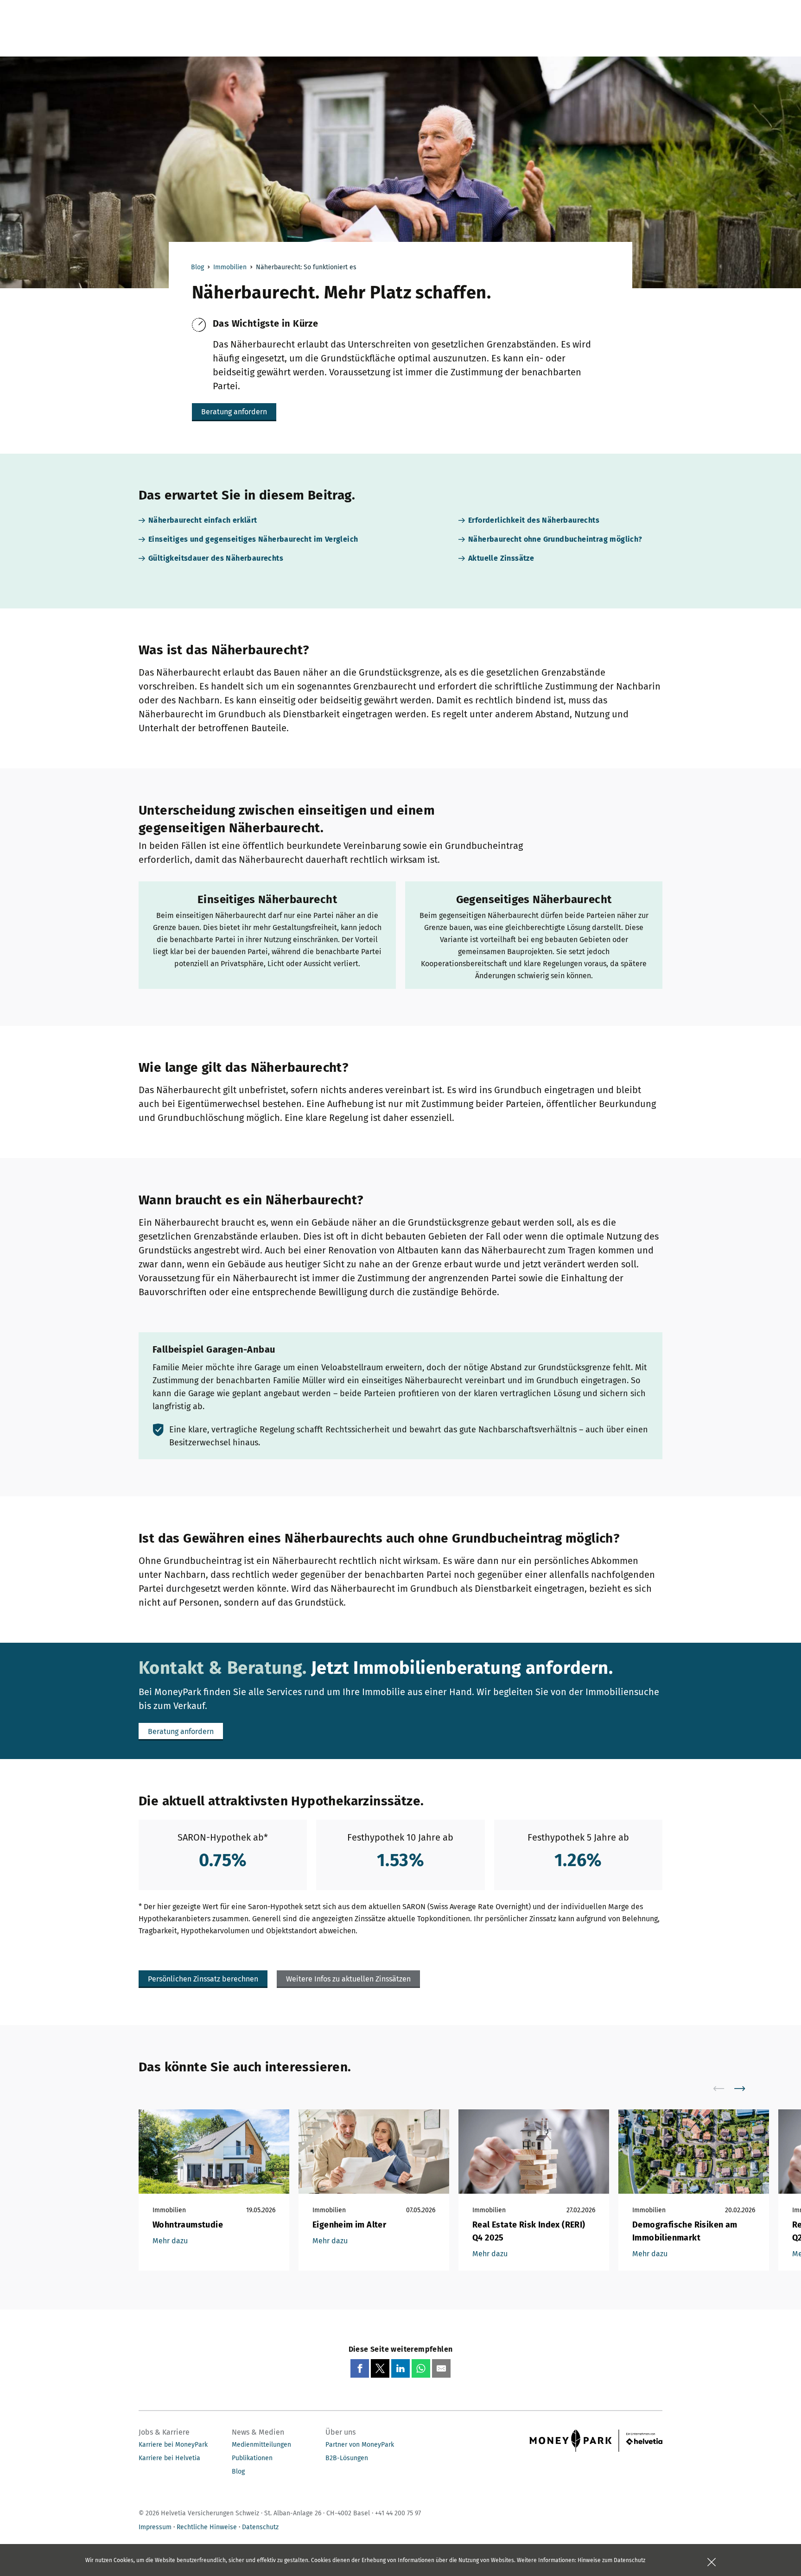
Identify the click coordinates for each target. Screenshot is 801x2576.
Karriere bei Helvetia (169, 2458)
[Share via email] (441, 2368)
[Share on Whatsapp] (421, 2368)
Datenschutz (260, 2527)
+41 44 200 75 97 (398, 2513)
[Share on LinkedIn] (400, 2368)
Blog (197, 267)
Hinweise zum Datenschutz (611, 2560)
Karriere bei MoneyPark (173, 2445)
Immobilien (230, 267)
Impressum (155, 2527)
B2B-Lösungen (347, 2458)
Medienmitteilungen (261, 2445)
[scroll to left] (725, 2089)
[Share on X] (380, 2368)
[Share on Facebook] (360, 2368)
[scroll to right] (745, 2089)
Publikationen (252, 2458)
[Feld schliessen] (712, 2562)
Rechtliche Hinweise (207, 2527)
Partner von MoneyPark (360, 2445)
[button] (234, 412)
